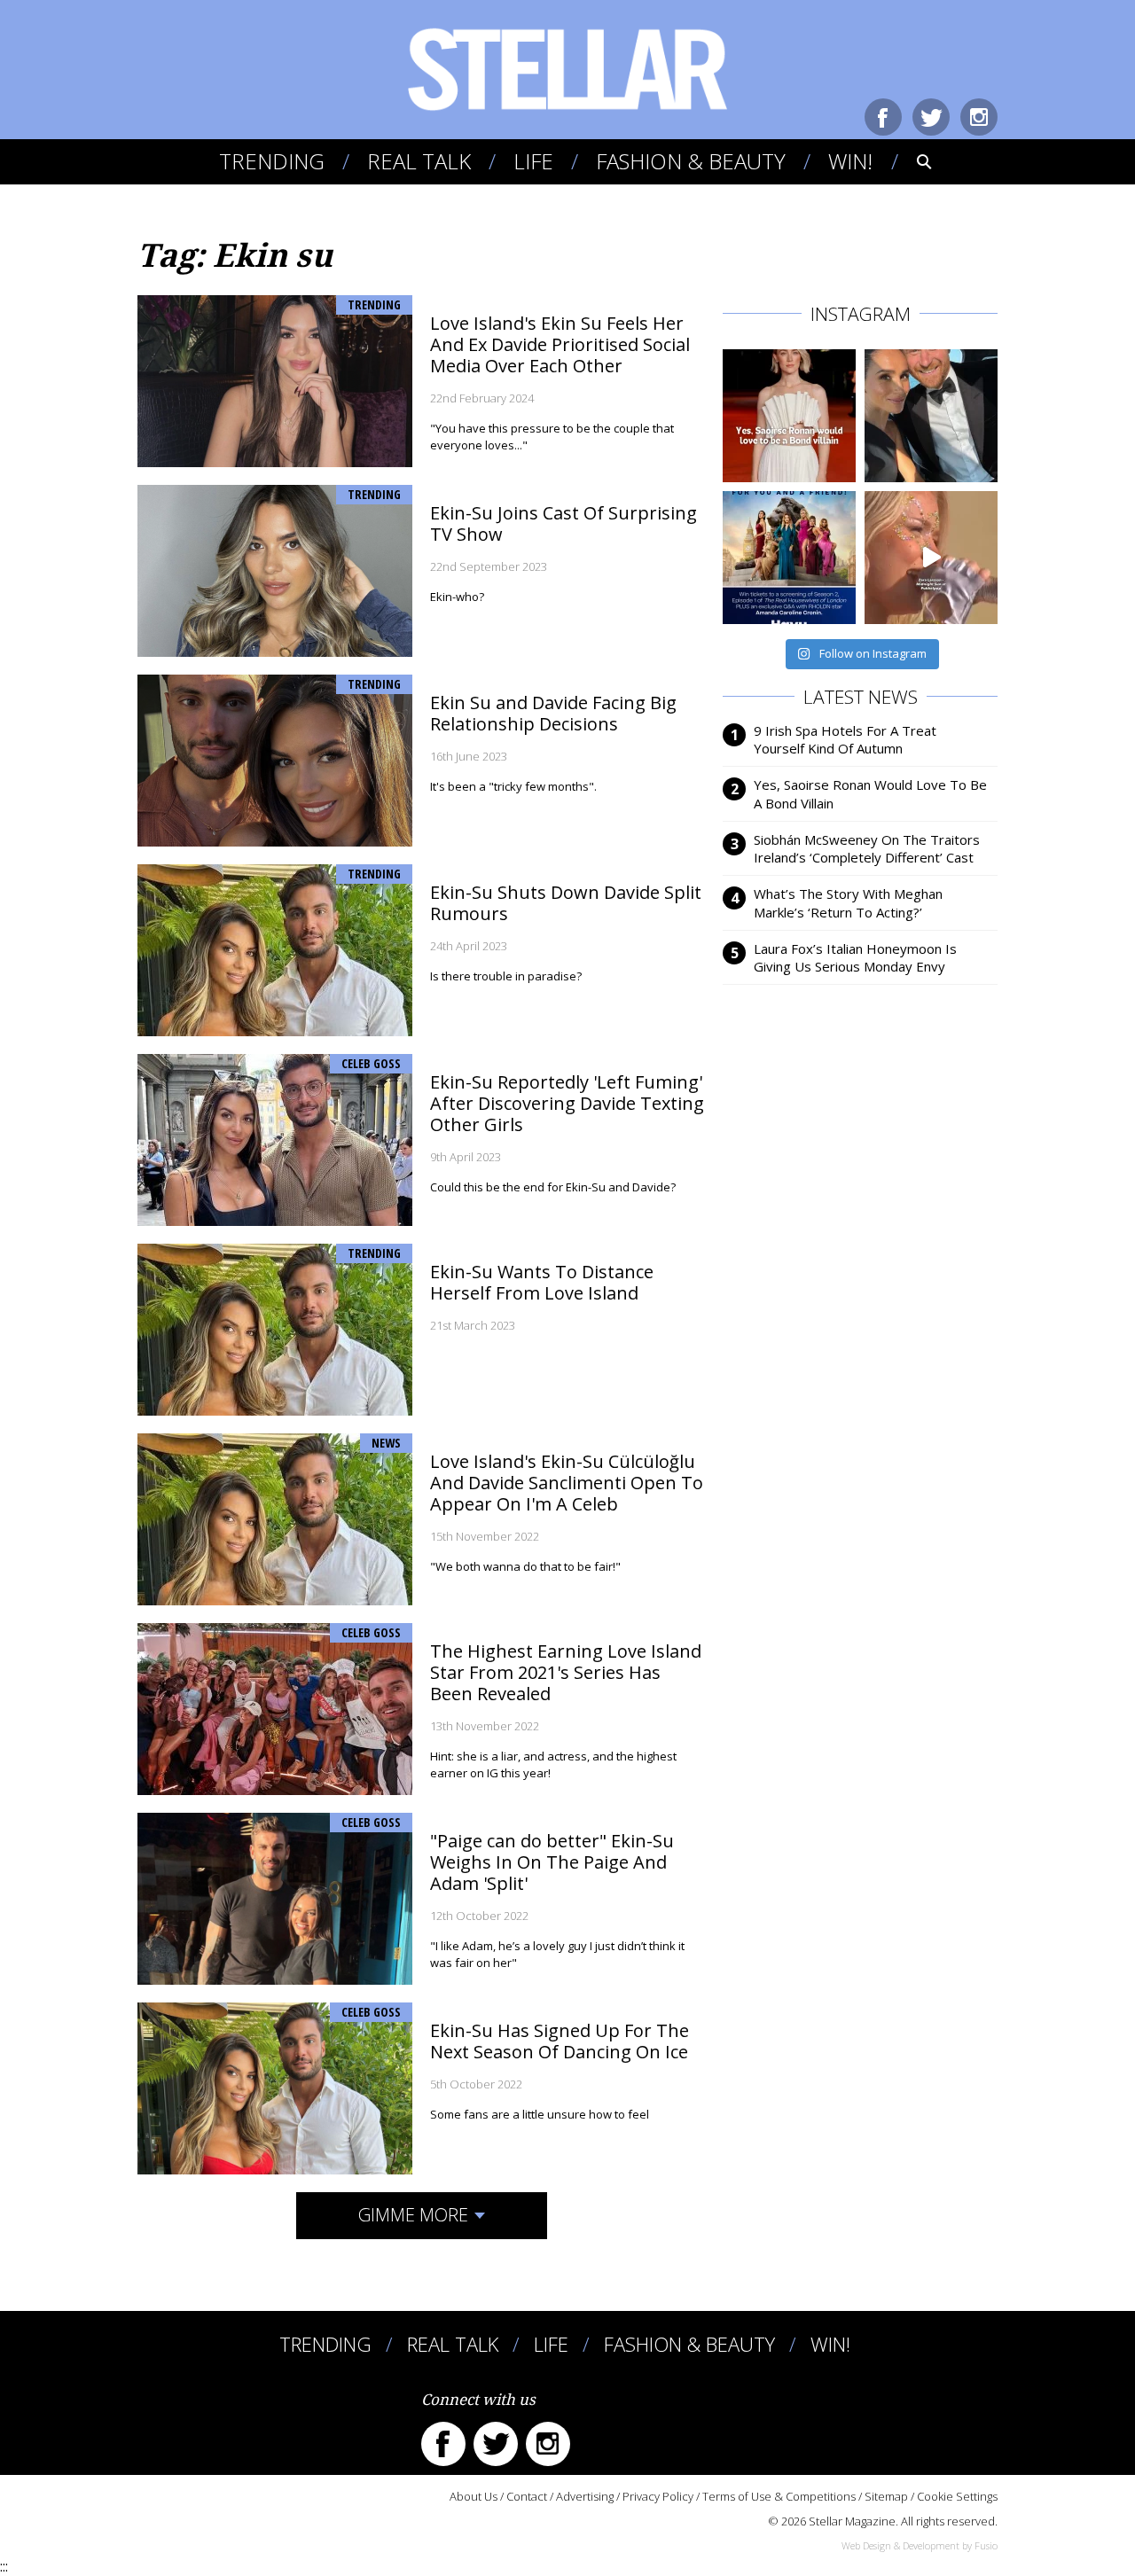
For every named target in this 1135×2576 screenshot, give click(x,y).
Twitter (931, 117)
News (386, 1443)
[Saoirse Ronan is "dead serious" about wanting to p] (789, 416)
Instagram (979, 117)
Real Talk (419, 161)
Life (533, 161)
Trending (272, 161)
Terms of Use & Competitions (779, 2496)
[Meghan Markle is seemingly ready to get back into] (931, 416)
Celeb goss (371, 1063)
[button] (912, 161)
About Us (474, 2496)
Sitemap (886, 2496)
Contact (527, 2496)
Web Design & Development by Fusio (920, 2545)
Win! (850, 161)
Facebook (883, 117)
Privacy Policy (658, 2496)
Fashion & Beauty (691, 161)
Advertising (585, 2496)
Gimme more (413, 2215)
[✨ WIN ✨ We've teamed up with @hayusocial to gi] (789, 558)
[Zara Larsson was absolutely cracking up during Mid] (931, 558)
